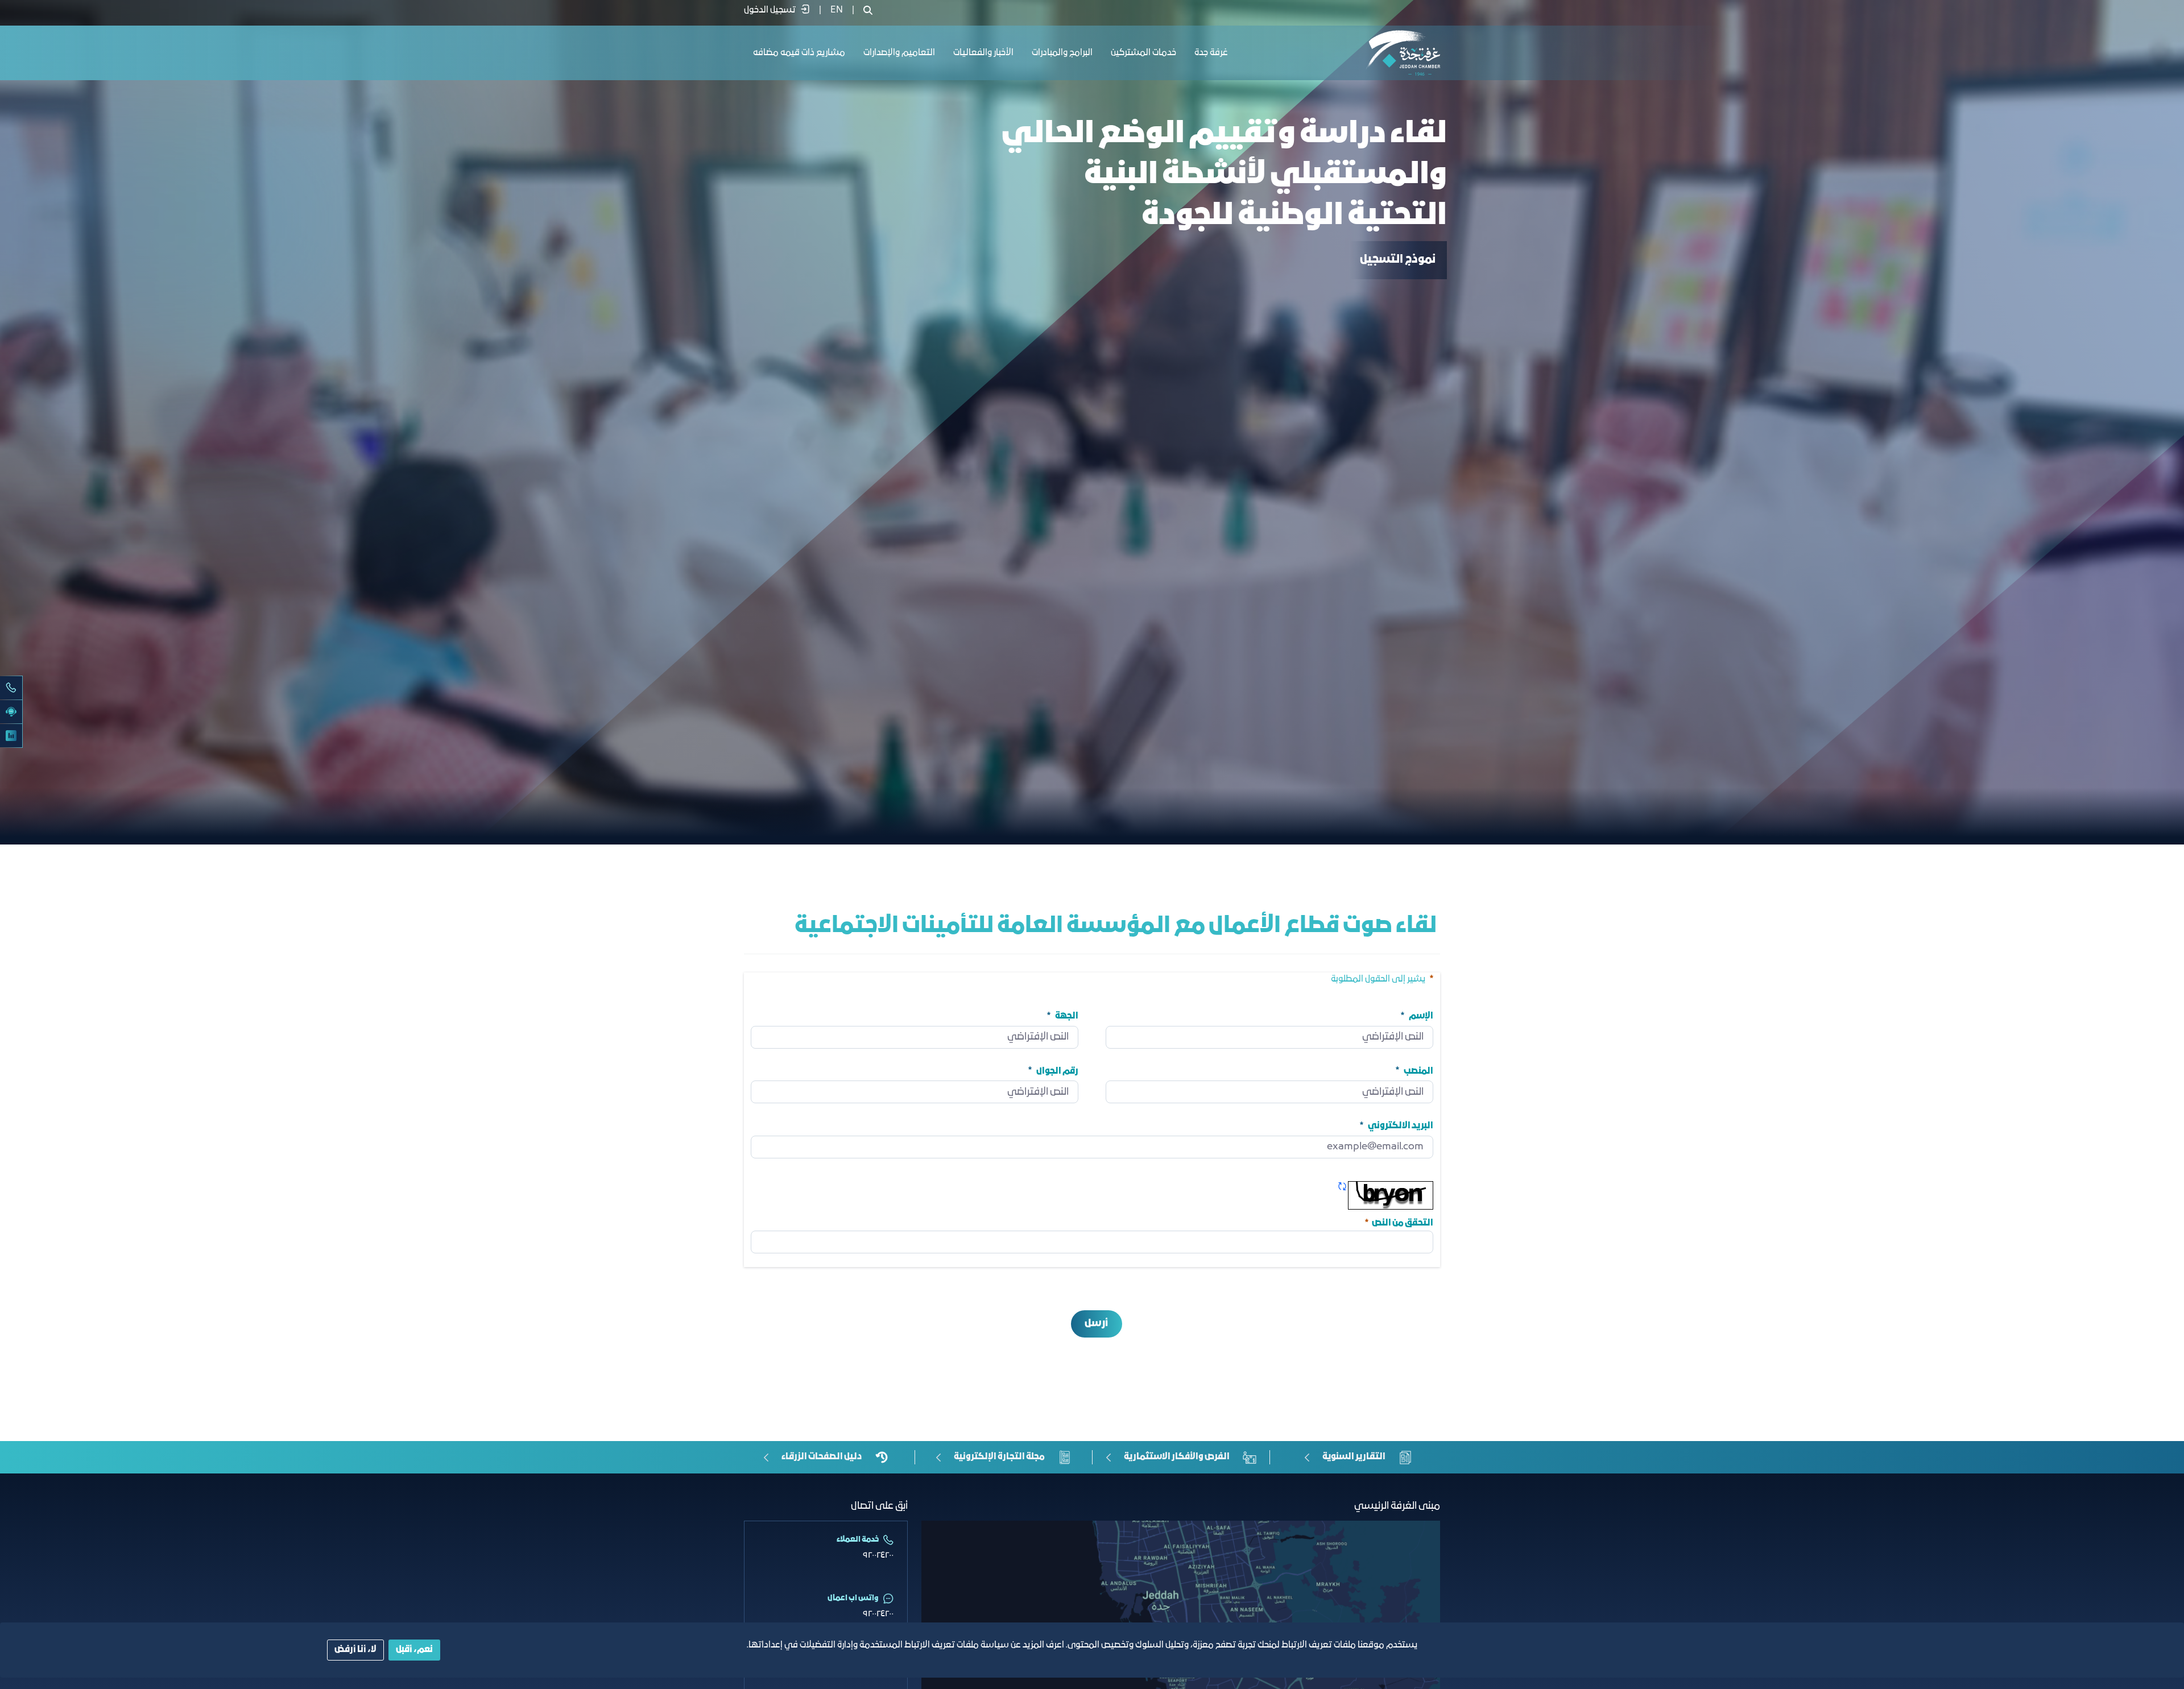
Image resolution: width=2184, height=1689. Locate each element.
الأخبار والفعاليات (983, 53)
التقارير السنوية (1354, 1457)
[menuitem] (837, 10)
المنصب (1418, 1071)
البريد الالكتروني (1401, 1126)
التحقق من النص (1398, 1222)
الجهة (1067, 1016)
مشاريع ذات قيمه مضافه (799, 53)
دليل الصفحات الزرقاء (822, 1457)
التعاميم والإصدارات (899, 53)
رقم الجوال (1057, 1071)
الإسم (1421, 1016)
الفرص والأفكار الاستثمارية (1177, 1457)
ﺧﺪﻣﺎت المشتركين (1143, 53)
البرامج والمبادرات (1062, 53)
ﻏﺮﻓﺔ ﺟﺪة (1211, 53)
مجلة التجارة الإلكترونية (999, 1457)
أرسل (1096, 1324)
